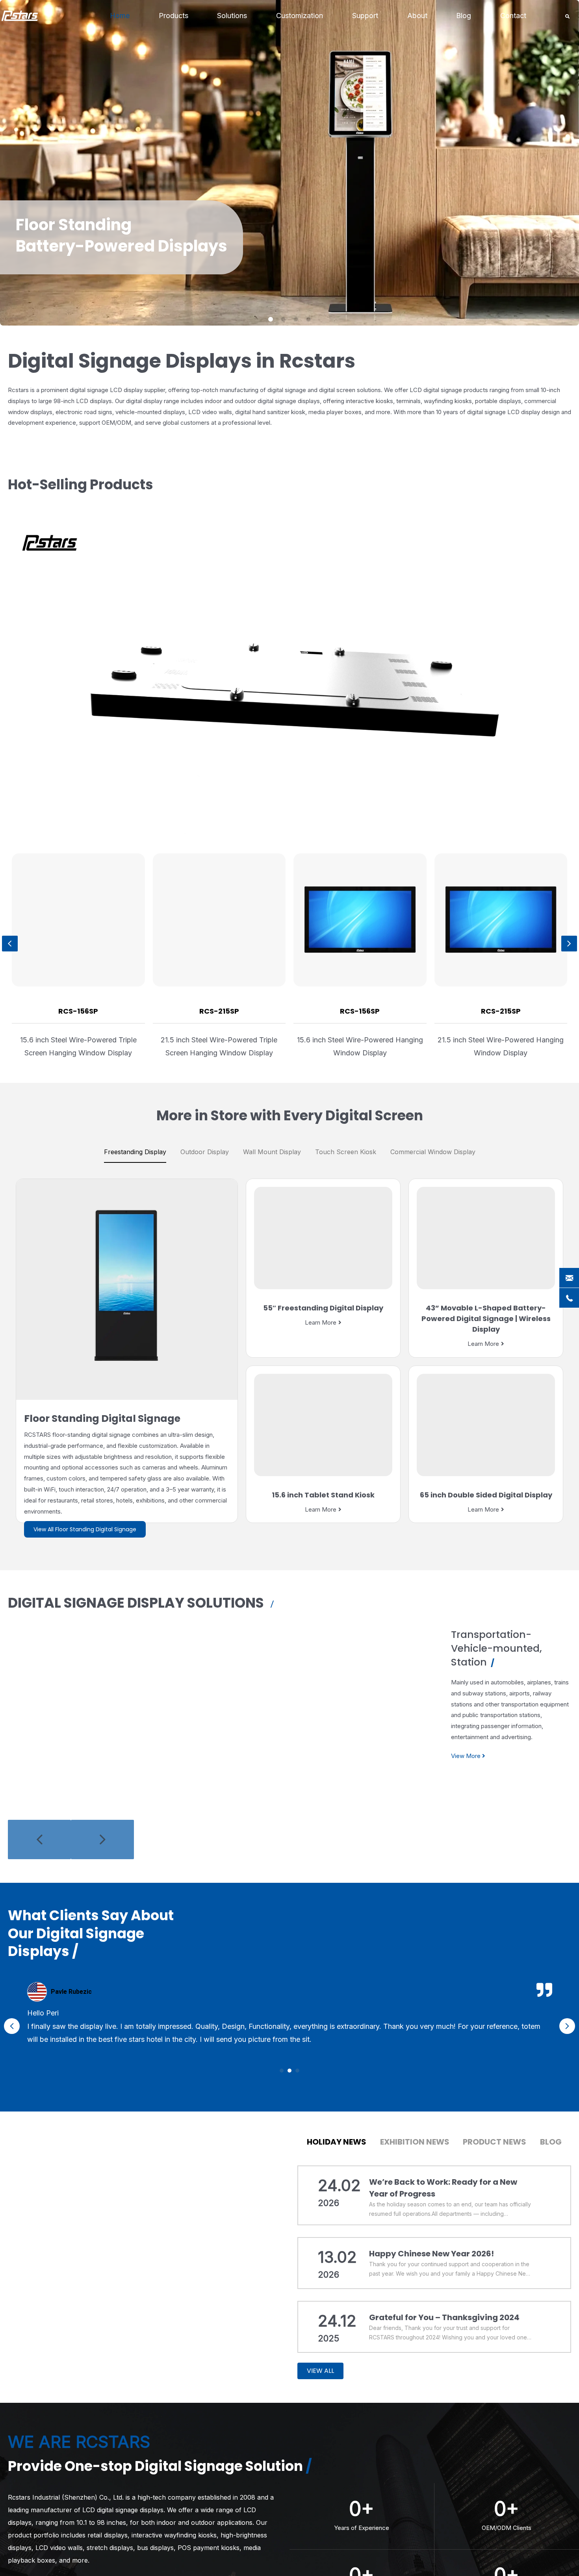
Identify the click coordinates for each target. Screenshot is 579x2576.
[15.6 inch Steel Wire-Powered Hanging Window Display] (78, 920)
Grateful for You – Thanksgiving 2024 (444, 2317)
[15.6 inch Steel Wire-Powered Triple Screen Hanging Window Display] (360, 920)
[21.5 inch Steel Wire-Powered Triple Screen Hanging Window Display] (501, 920)
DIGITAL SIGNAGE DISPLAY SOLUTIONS (137, 1603)
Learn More (321, 1322)
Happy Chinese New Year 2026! (431, 2254)
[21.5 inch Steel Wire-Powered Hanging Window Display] (219, 920)
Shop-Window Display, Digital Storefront (515, 1641)
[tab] (135, 1152)
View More (474, 1742)
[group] (219, 956)
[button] (282, 2071)
